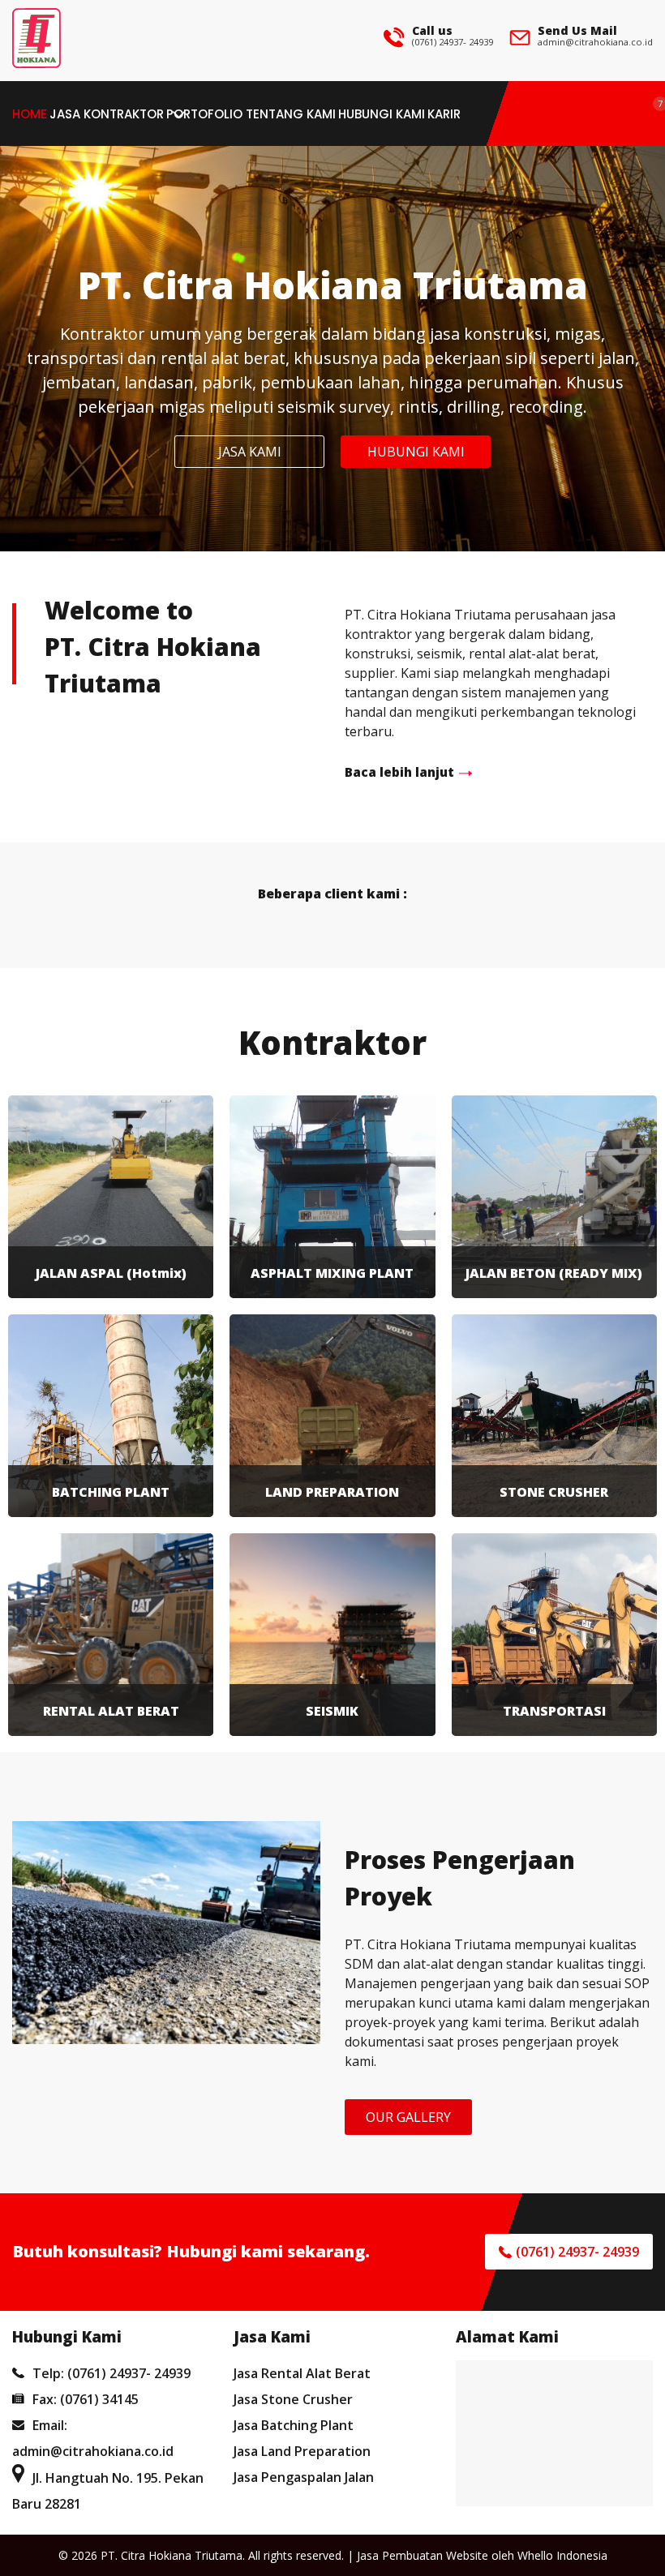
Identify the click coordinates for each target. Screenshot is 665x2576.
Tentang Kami (291, 114)
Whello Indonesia (562, 2555)
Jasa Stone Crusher (293, 2399)
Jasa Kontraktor (107, 114)
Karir (444, 114)
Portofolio (204, 114)
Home (30, 114)
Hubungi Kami (382, 114)
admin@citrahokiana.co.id (595, 42)
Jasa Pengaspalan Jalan (304, 2477)
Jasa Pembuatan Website (423, 2555)
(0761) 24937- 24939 (453, 42)
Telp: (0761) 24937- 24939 (112, 2373)
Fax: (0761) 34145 (86, 2399)
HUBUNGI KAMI (416, 452)
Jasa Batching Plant (294, 2425)
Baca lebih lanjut (399, 772)
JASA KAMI (250, 452)
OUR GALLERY (408, 2117)
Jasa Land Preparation (302, 2451)
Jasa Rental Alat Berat (302, 2373)
